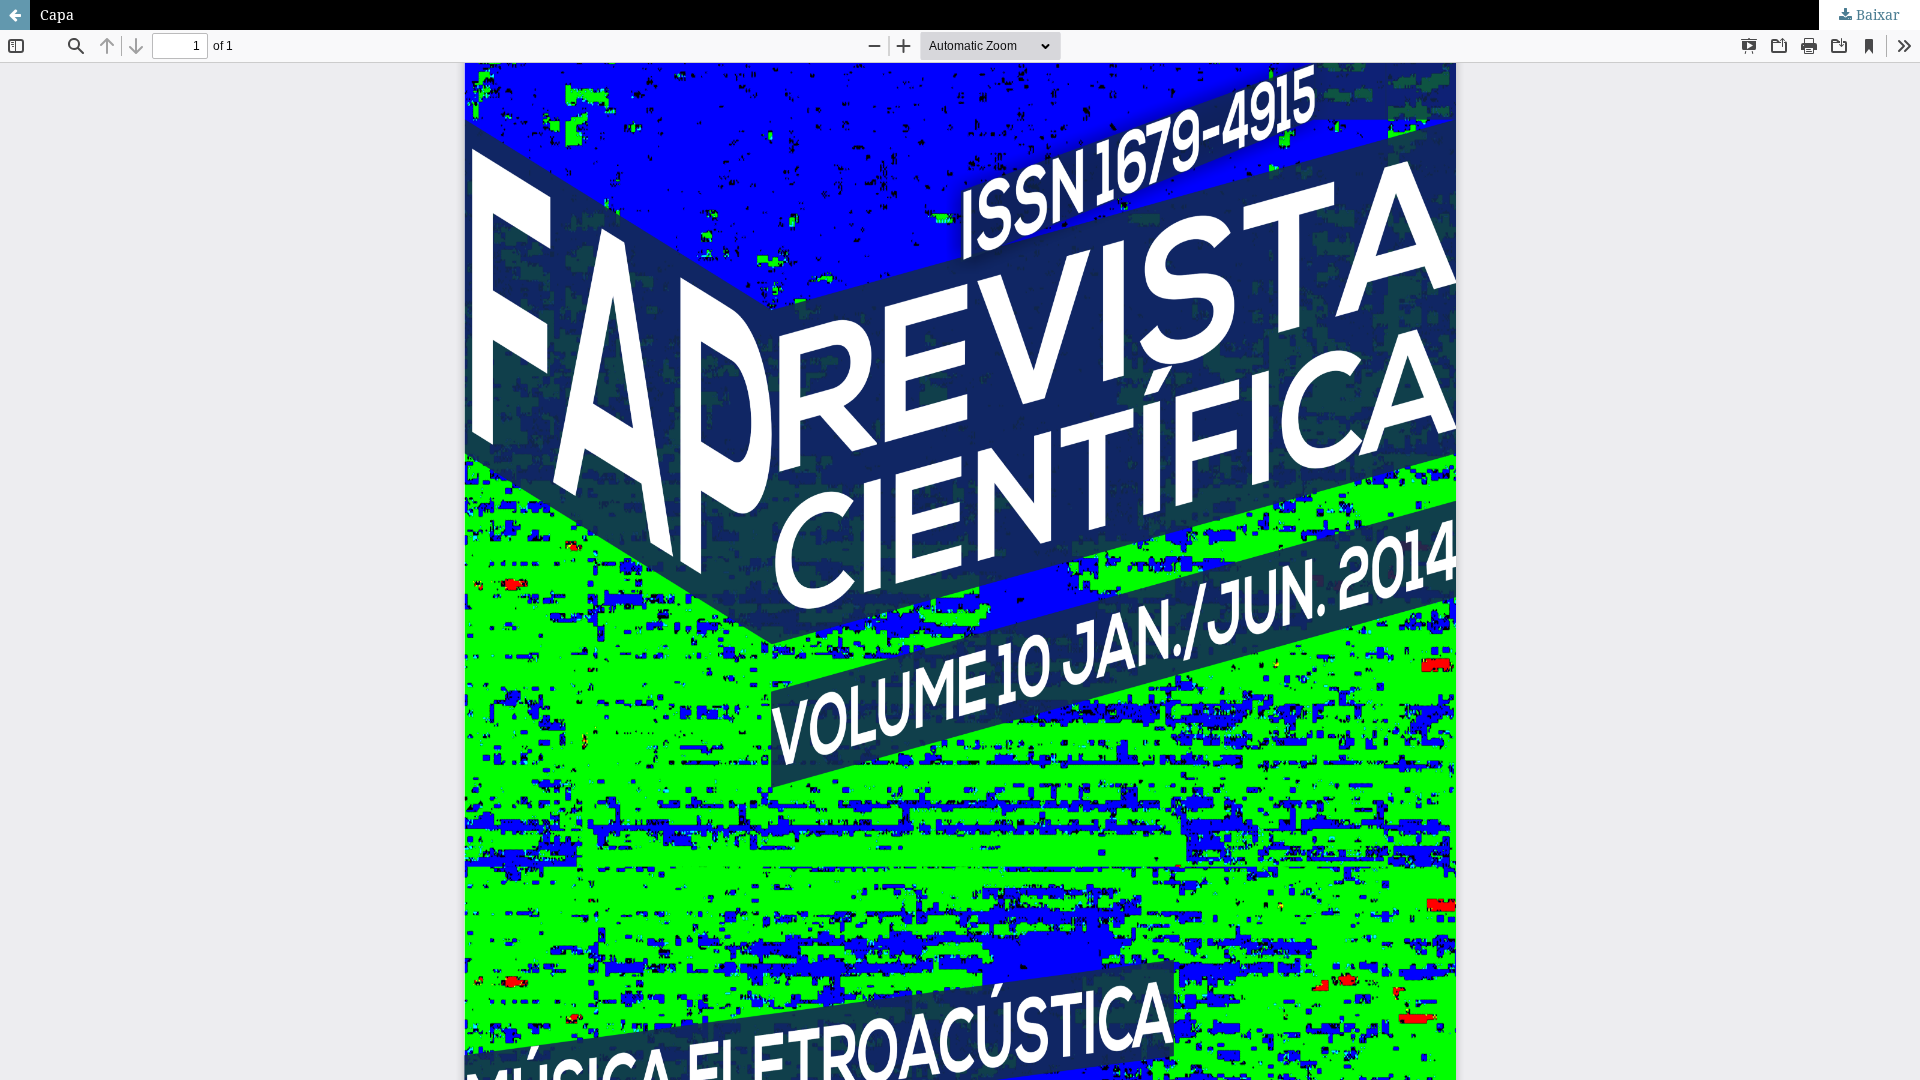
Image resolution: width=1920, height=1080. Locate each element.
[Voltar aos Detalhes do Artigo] (15, 15)
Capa (57, 14)
